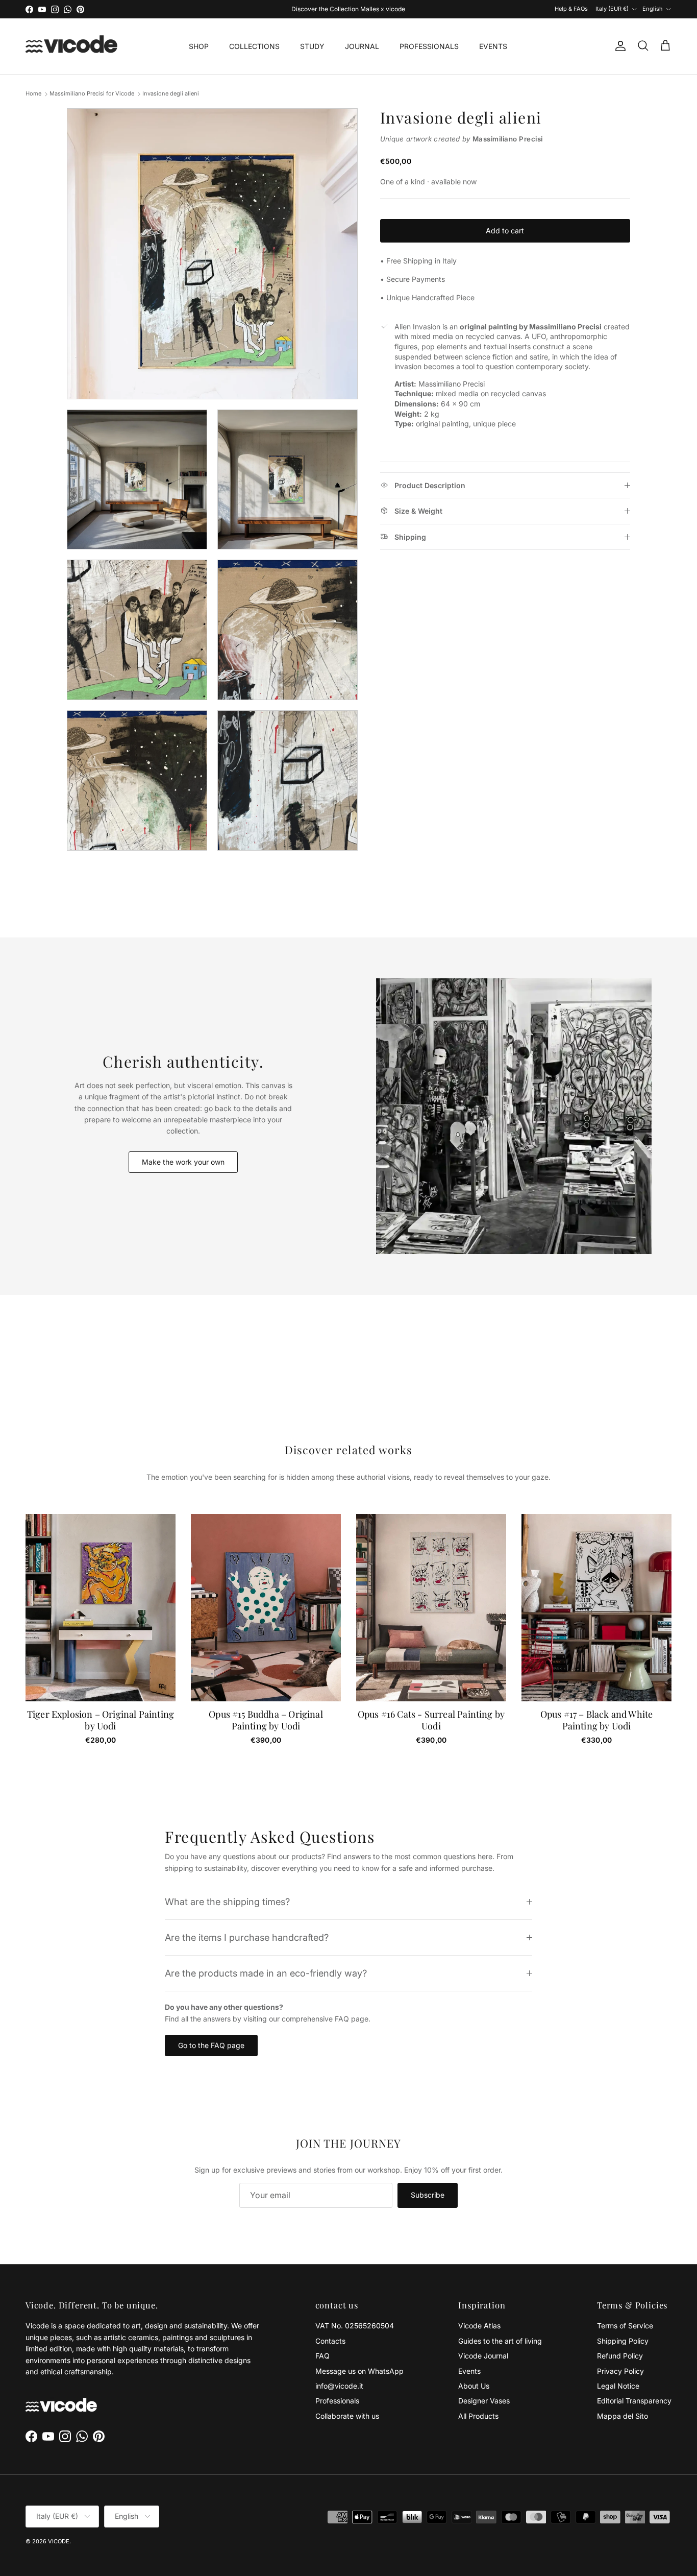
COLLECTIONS (254, 46)
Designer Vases (484, 2401)
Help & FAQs (571, 9)
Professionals (337, 2401)
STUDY (312, 46)
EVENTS (493, 46)
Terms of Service (625, 2326)
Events (469, 2371)
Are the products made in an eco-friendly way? (266, 1973)
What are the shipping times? (227, 1901)
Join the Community (315, 9)
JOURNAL (362, 46)
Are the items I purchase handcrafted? (247, 1937)
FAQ (322, 2356)
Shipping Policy (623, 2341)
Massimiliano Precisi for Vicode (92, 94)
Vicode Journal (483, 2356)
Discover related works (349, 1450)
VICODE (59, 2541)
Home (33, 94)
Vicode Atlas (479, 2326)
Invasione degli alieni (171, 94)
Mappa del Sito (623, 2416)
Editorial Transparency (634, 2401)
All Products (478, 2416)
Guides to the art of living (500, 2341)
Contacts (330, 2341)
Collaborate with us (347, 2416)
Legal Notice (618, 2386)
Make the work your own (183, 1162)
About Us (474, 2386)
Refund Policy (620, 2356)
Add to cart (505, 231)
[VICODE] (71, 46)
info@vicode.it (339, 2386)
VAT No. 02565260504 (355, 2326)
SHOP (199, 46)
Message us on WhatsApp (359, 2371)
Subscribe (428, 2195)
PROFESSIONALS (429, 46)
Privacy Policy (620, 2371)
